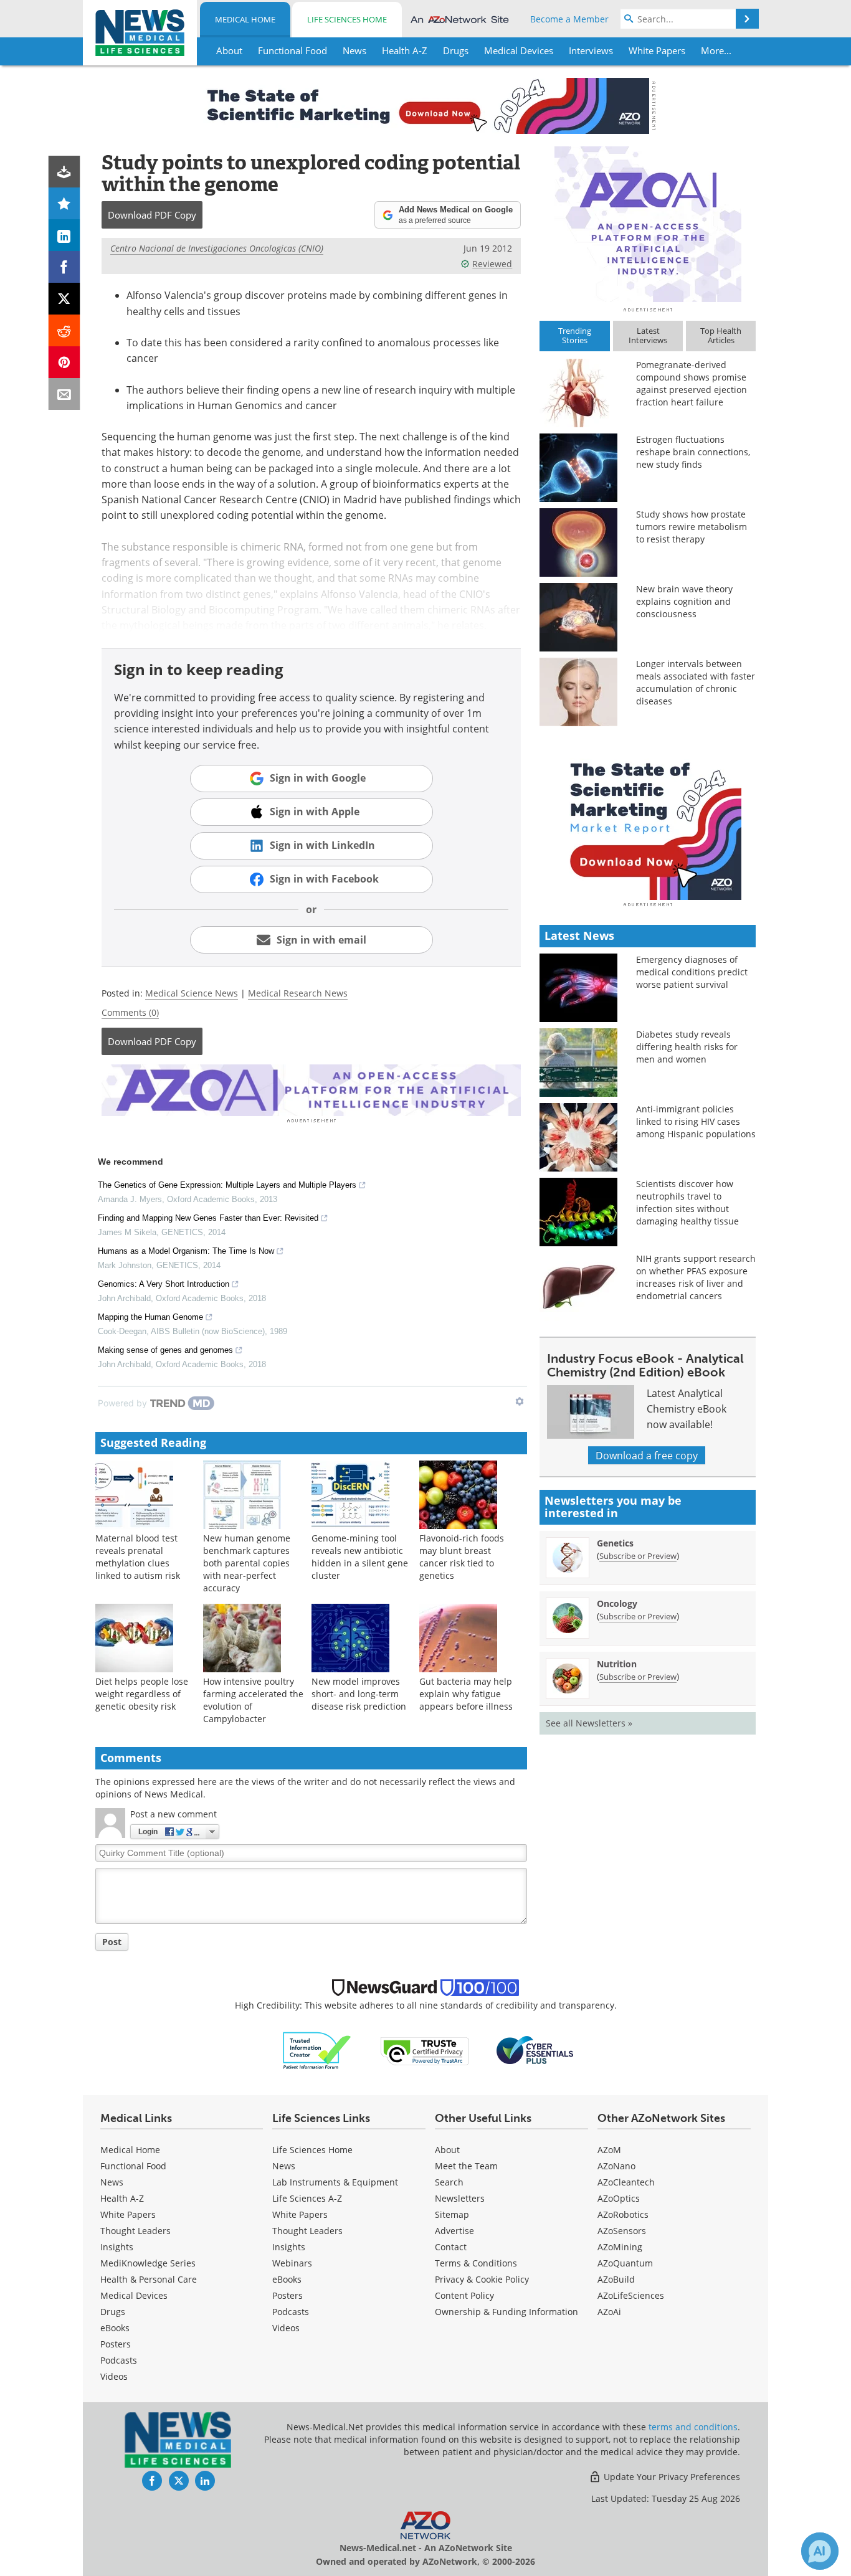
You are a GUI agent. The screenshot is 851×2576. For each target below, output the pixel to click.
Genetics (615, 1543)
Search (449, 2182)
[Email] (64, 394)
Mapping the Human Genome (150, 1317)
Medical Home (245, 19)
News (112, 2182)
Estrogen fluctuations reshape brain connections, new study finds (693, 452)
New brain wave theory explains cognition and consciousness (684, 601)
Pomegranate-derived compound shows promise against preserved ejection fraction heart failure (692, 383)
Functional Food (133, 2166)
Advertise (454, 2231)
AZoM (609, 2150)
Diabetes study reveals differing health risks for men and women (687, 1047)
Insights (117, 2247)
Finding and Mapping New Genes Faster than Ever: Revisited (208, 1218)
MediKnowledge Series (148, 2263)
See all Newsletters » (589, 1723)
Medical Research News (298, 993)
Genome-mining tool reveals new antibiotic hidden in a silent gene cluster (360, 1557)
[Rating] (64, 203)
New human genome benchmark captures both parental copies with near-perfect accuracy (247, 1563)
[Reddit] (64, 330)
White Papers (128, 2214)
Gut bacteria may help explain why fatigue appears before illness (466, 1694)
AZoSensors (622, 2231)
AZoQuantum (625, 2263)
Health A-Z (122, 2198)
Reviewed (492, 264)
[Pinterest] (64, 362)
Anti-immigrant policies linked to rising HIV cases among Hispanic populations (696, 1121)
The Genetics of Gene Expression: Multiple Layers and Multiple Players (227, 1185)
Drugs (113, 2312)
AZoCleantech (626, 2182)
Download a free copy (647, 1455)
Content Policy (464, 2295)
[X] (64, 299)
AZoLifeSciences (631, 2295)
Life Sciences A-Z (307, 2198)
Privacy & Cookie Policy (482, 2279)
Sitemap (452, 2214)
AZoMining (620, 2247)
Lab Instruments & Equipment (335, 2182)
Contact (451, 2247)
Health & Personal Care (149, 2279)
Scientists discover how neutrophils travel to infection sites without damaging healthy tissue (687, 1202)
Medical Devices (134, 2295)
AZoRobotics (623, 2214)
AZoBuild (616, 2279)
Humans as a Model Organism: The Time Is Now (186, 1251)
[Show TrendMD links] (520, 1401)
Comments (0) (130, 1012)
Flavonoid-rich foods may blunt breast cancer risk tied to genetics (462, 1557)
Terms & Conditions (476, 2263)
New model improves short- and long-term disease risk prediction (359, 1694)
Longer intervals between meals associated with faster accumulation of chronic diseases (696, 682)
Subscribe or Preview (638, 1556)
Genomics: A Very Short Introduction (164, 1284)
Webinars (292, 2263)
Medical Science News (192, 993)
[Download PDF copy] (64, 172)
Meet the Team (466, 2166)
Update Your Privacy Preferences (671, 2477)
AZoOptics (619, 2198)
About (447, 2150)
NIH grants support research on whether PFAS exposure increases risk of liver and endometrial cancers (696, 1277)
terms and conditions (693, 2427)
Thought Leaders (135, 2231)
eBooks (115, 2328)
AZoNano (616, 2166)
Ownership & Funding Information (506, 2312)
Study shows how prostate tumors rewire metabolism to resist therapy (692, 527)
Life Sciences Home (347, 19)
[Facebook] (64, 267)
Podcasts (119, 2360)
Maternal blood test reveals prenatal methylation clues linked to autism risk (138, 1557)
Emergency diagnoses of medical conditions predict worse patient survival (692, 972)
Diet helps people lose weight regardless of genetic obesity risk (142, 1694)
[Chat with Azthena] (820, 2551)
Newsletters (460, 2198)
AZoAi (609, 2312)
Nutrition (617, 1664)
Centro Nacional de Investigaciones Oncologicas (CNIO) (217, 248)
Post (112, 1942)
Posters (116, 2344)
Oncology (617, 1603)
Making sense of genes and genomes (165, 1350)
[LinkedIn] (64, 235)
